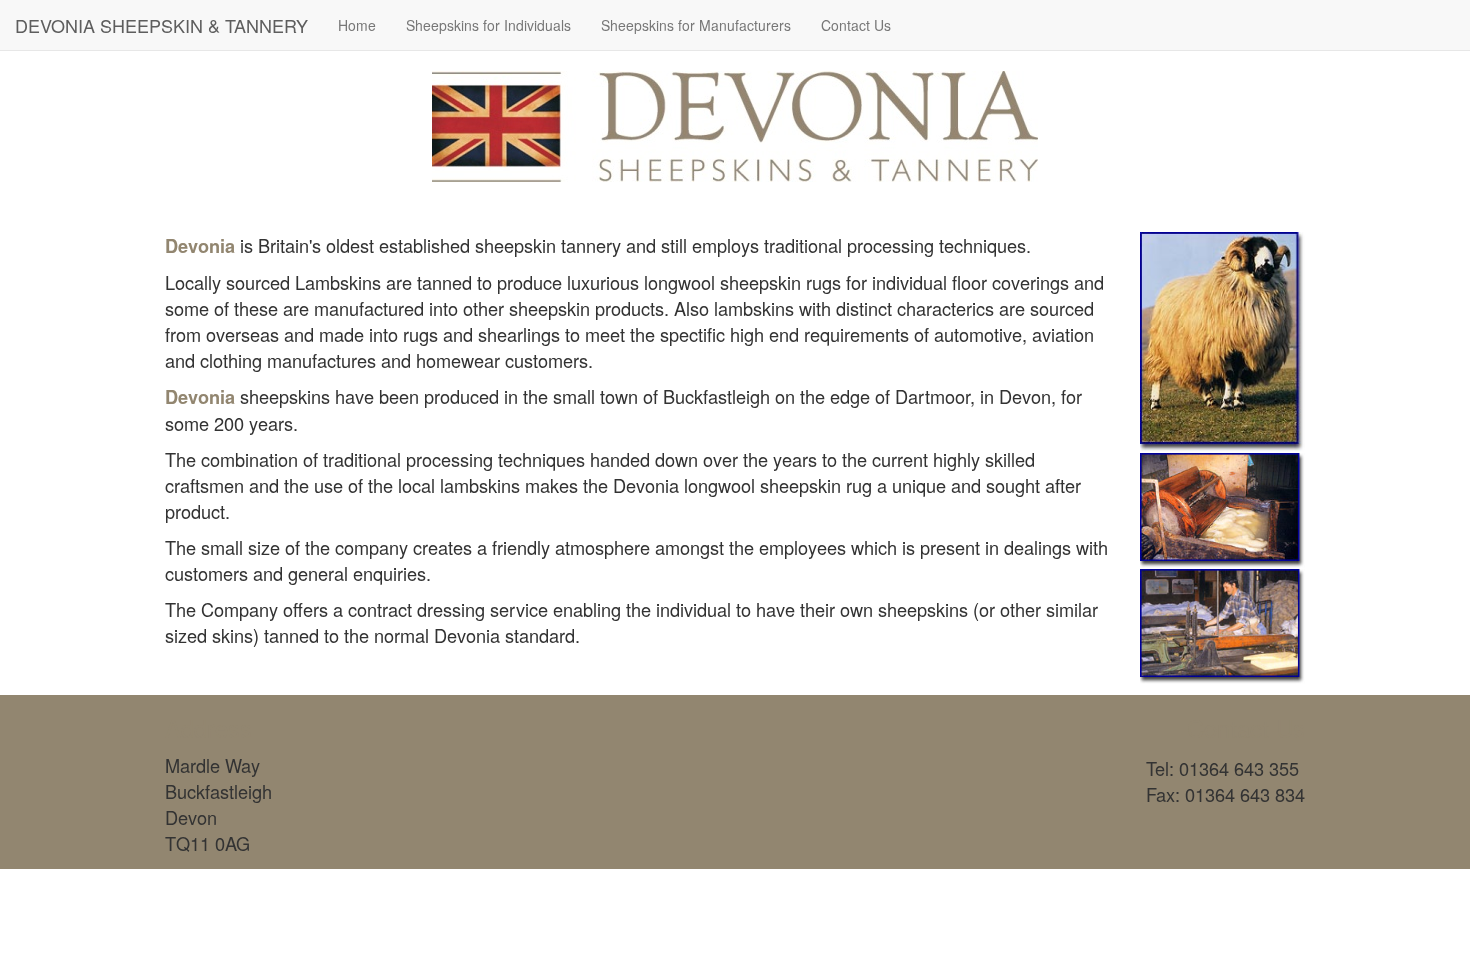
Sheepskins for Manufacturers (696, 25)
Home (357, 25)
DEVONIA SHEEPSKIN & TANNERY (161, 25)
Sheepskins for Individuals (488, 25)
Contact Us (856, 25)
